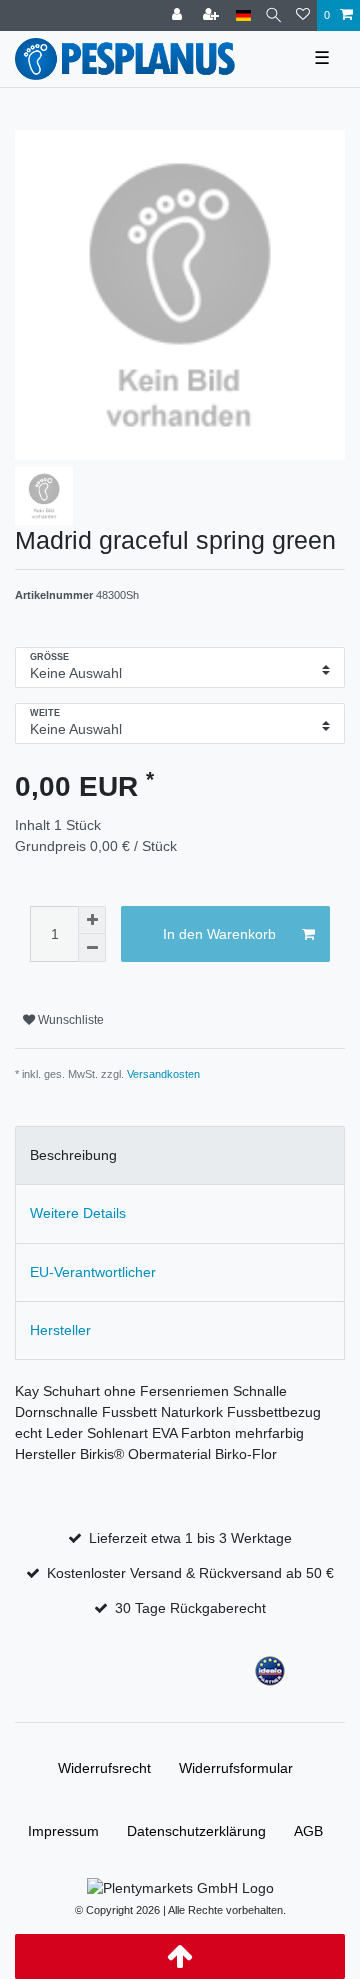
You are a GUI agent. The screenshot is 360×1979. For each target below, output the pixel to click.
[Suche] (273, 15)
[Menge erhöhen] (92, 920)
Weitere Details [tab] (78, 1213)
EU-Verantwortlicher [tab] (93, 1272)
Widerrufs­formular (236, 1768)
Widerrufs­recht (104, 1768)
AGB (308, 1831)
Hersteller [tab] (60, 1330)
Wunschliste (69, 1020)
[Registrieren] (213, 15)
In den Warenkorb (219, 934)
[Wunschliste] (303, 15)
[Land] (243, 15)
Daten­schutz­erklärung (196, 1831)
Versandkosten (163, 1074)
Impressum (63, 1831)
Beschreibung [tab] (73, 1155)
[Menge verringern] (92, 948)
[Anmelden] (179, 15)
